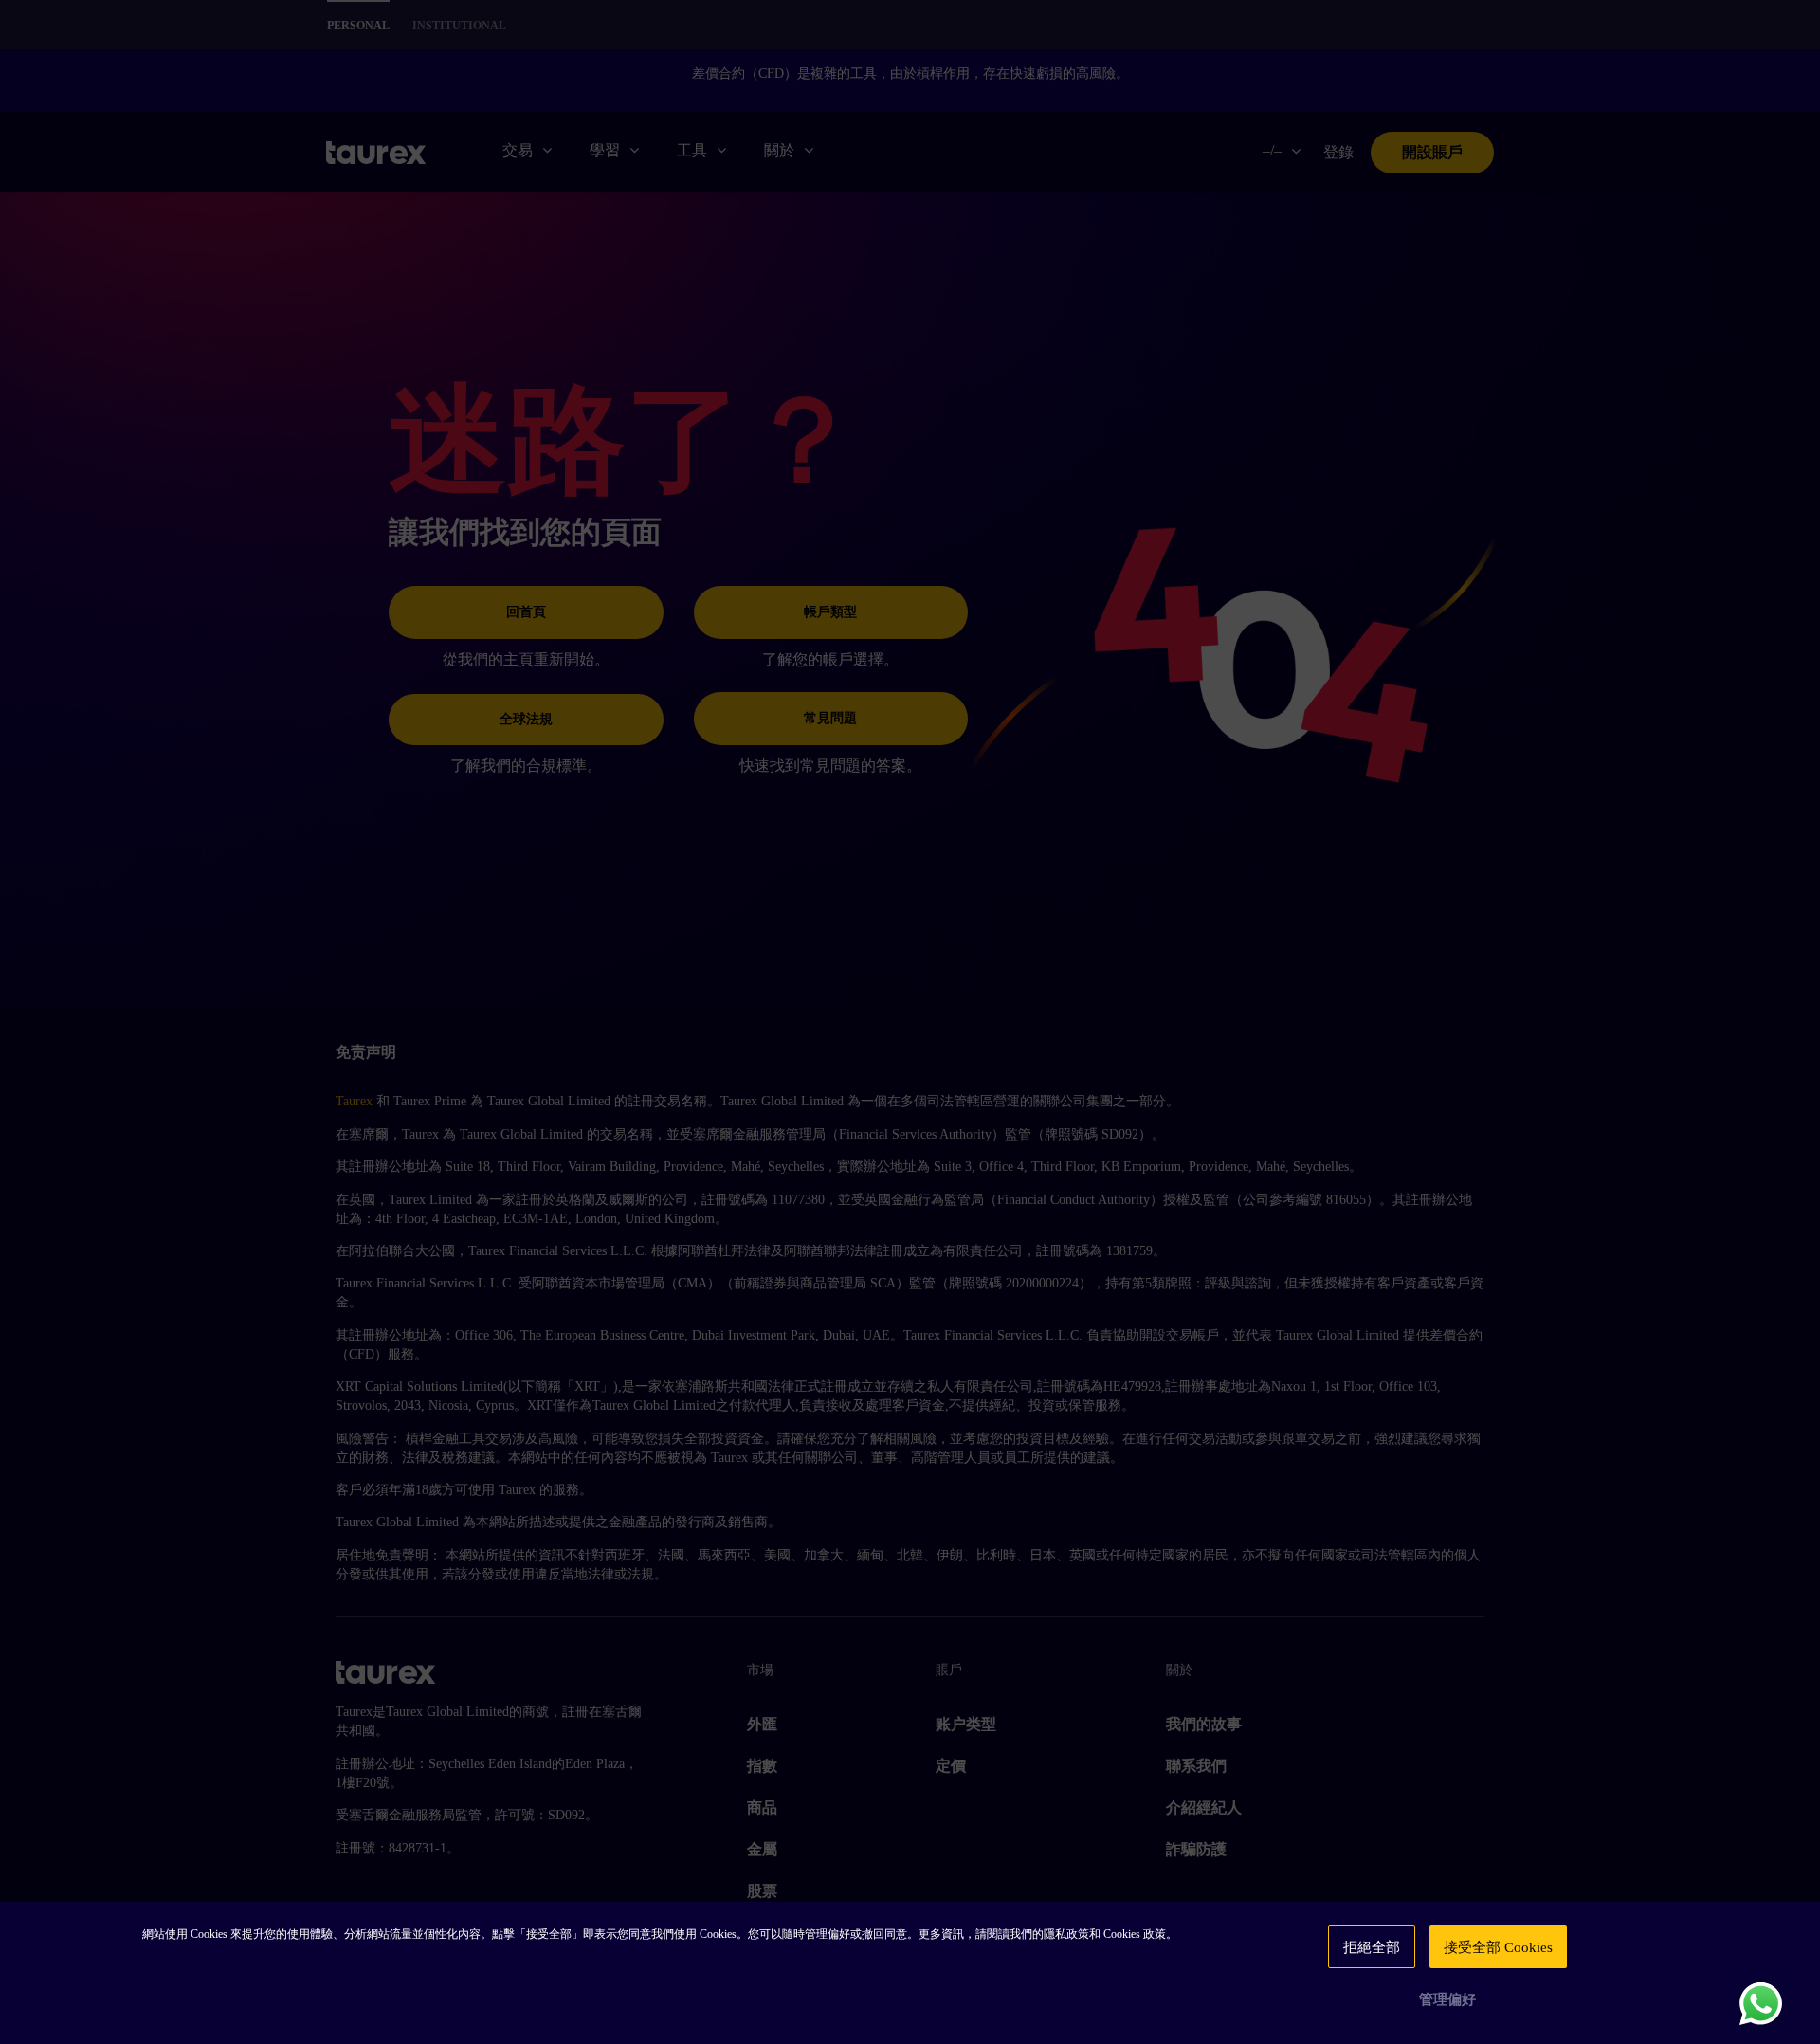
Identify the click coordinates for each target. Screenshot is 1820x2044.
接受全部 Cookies (1498, 1947)
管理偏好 (1447, 1999)
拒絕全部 (1372, 1947)
